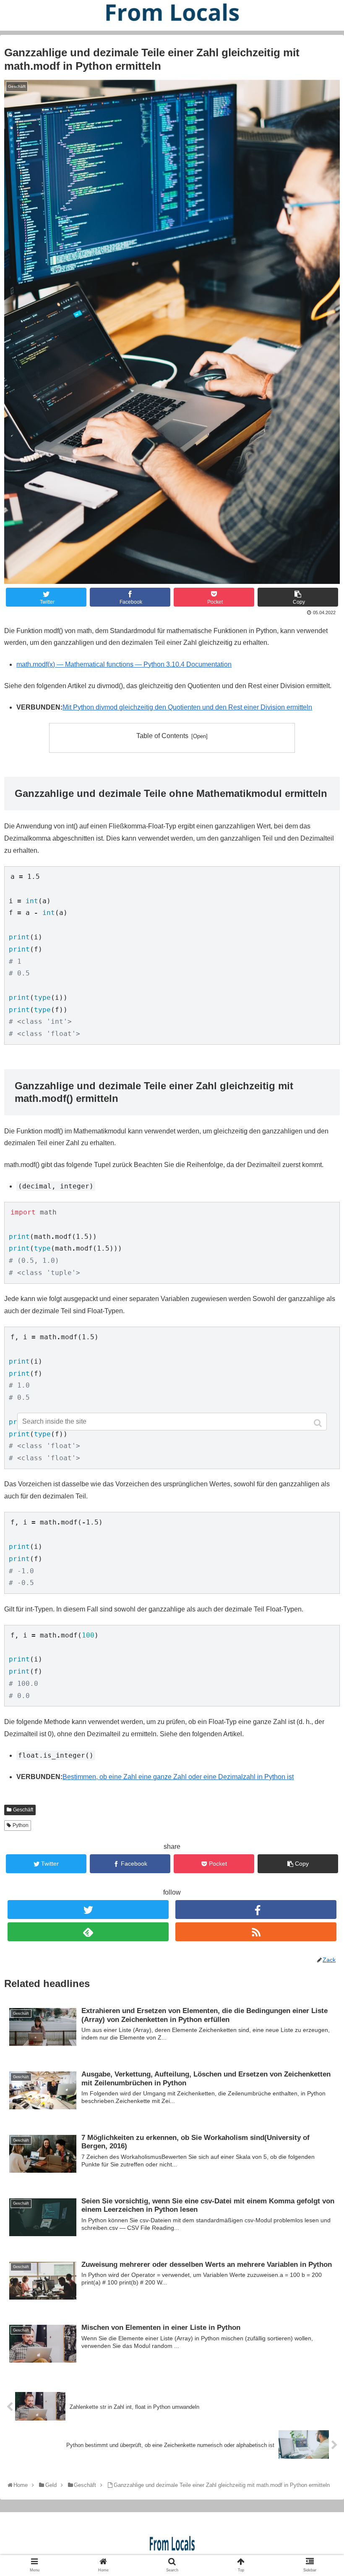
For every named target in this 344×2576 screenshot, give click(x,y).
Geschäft (23, 1810)
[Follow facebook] (256, 1910)
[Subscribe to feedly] (88, 1932)
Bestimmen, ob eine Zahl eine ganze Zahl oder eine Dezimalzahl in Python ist (178, 1777)
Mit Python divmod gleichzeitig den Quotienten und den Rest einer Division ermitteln (187, 707)
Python (21, 1825)
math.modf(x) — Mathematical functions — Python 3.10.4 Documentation (124, 664)
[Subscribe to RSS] (256, 1932)
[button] (319, 1423)
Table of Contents (162, 736)
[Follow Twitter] (88, 1910)
